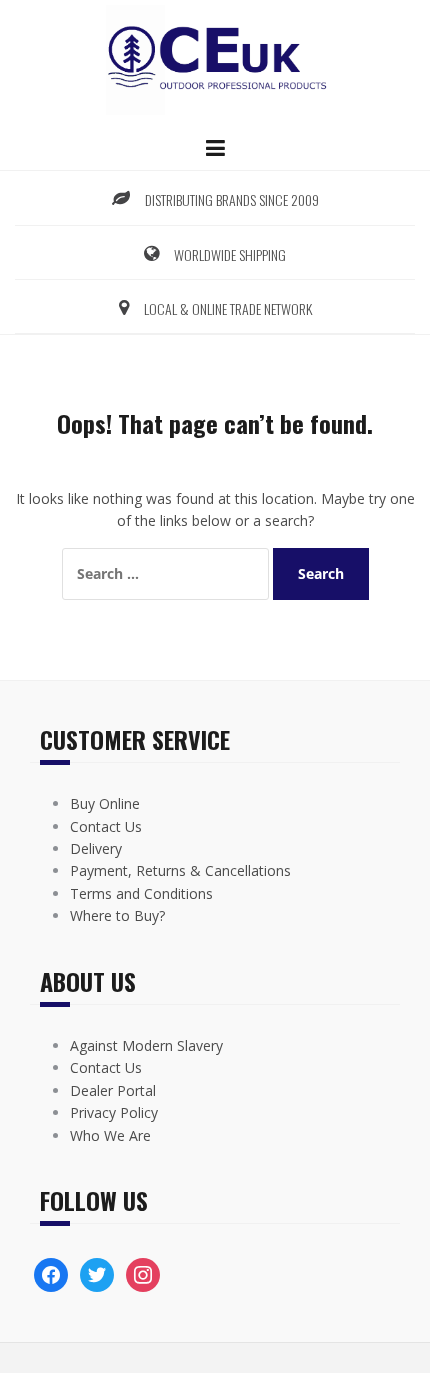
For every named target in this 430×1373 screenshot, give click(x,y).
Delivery (96, 848)
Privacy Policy (114, 1112)
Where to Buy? (117, 915)
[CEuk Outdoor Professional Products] (215, 58)
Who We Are (110, 1135)
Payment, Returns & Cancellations (180, 870)
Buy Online (105, 803)
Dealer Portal (113, 1090)
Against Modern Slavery (146, 1045)
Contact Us (106, 826)
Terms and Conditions (141, 893)
